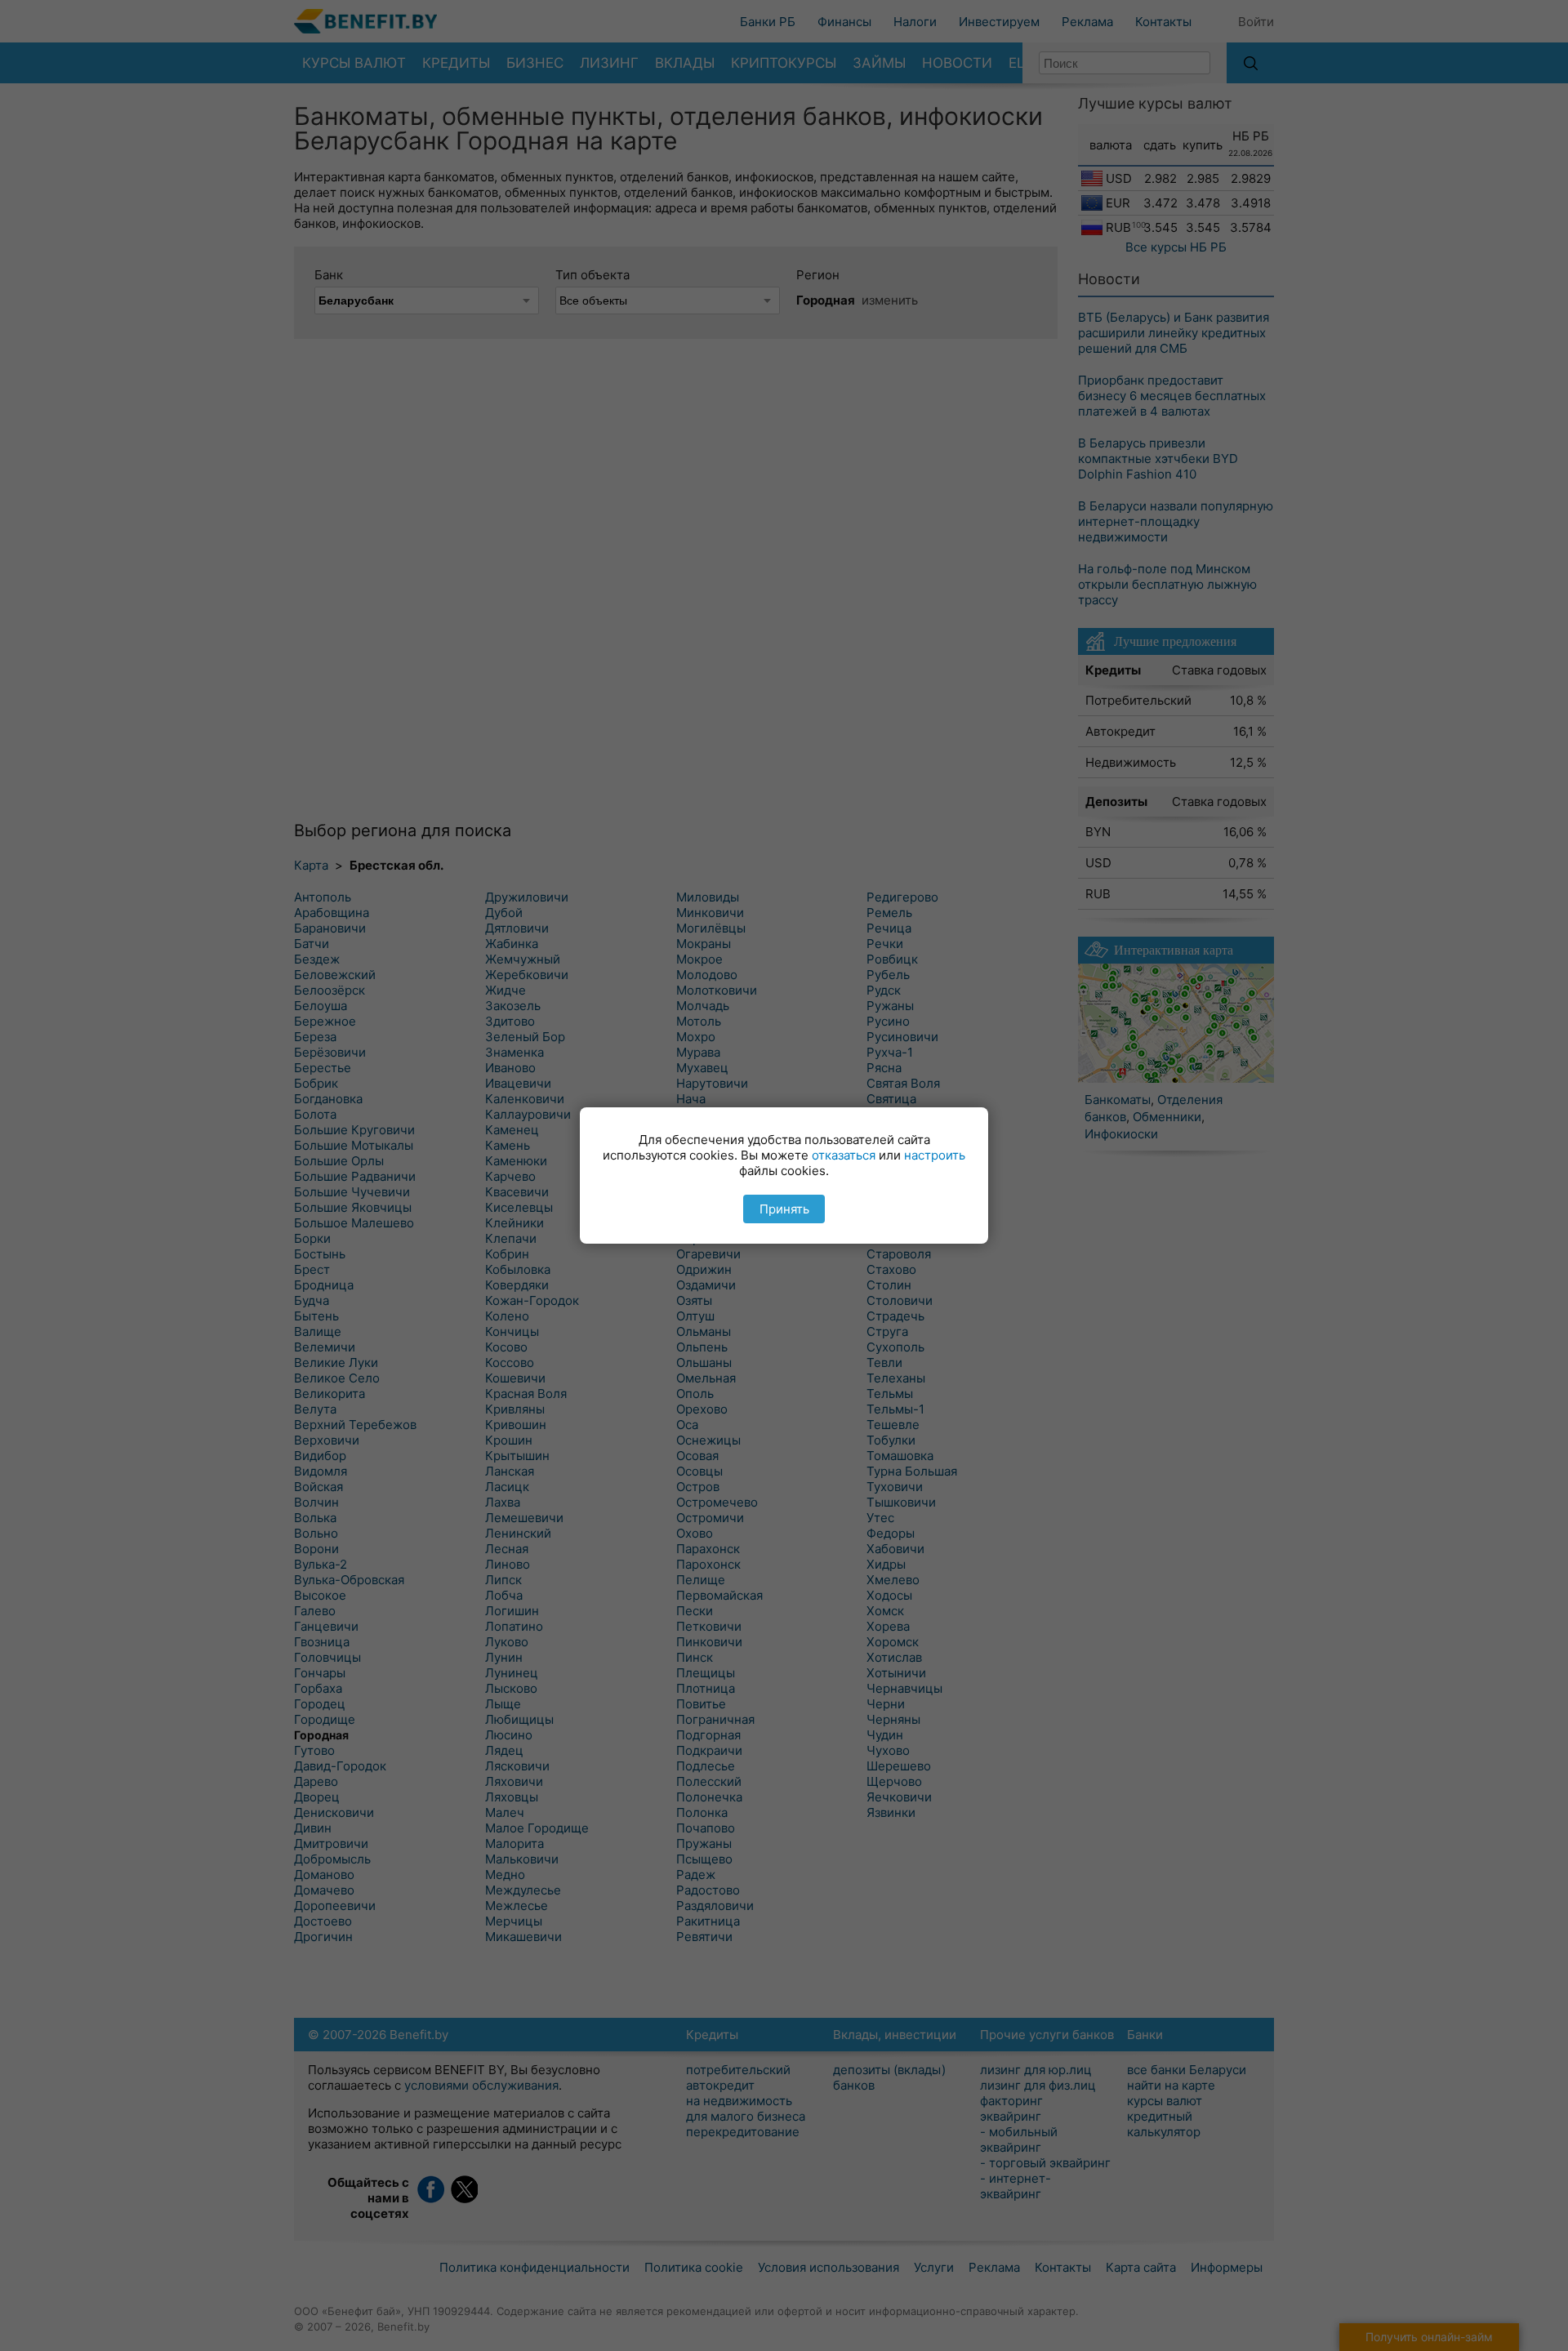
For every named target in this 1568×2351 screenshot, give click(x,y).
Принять (784, 1209)
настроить (935, 1155)
